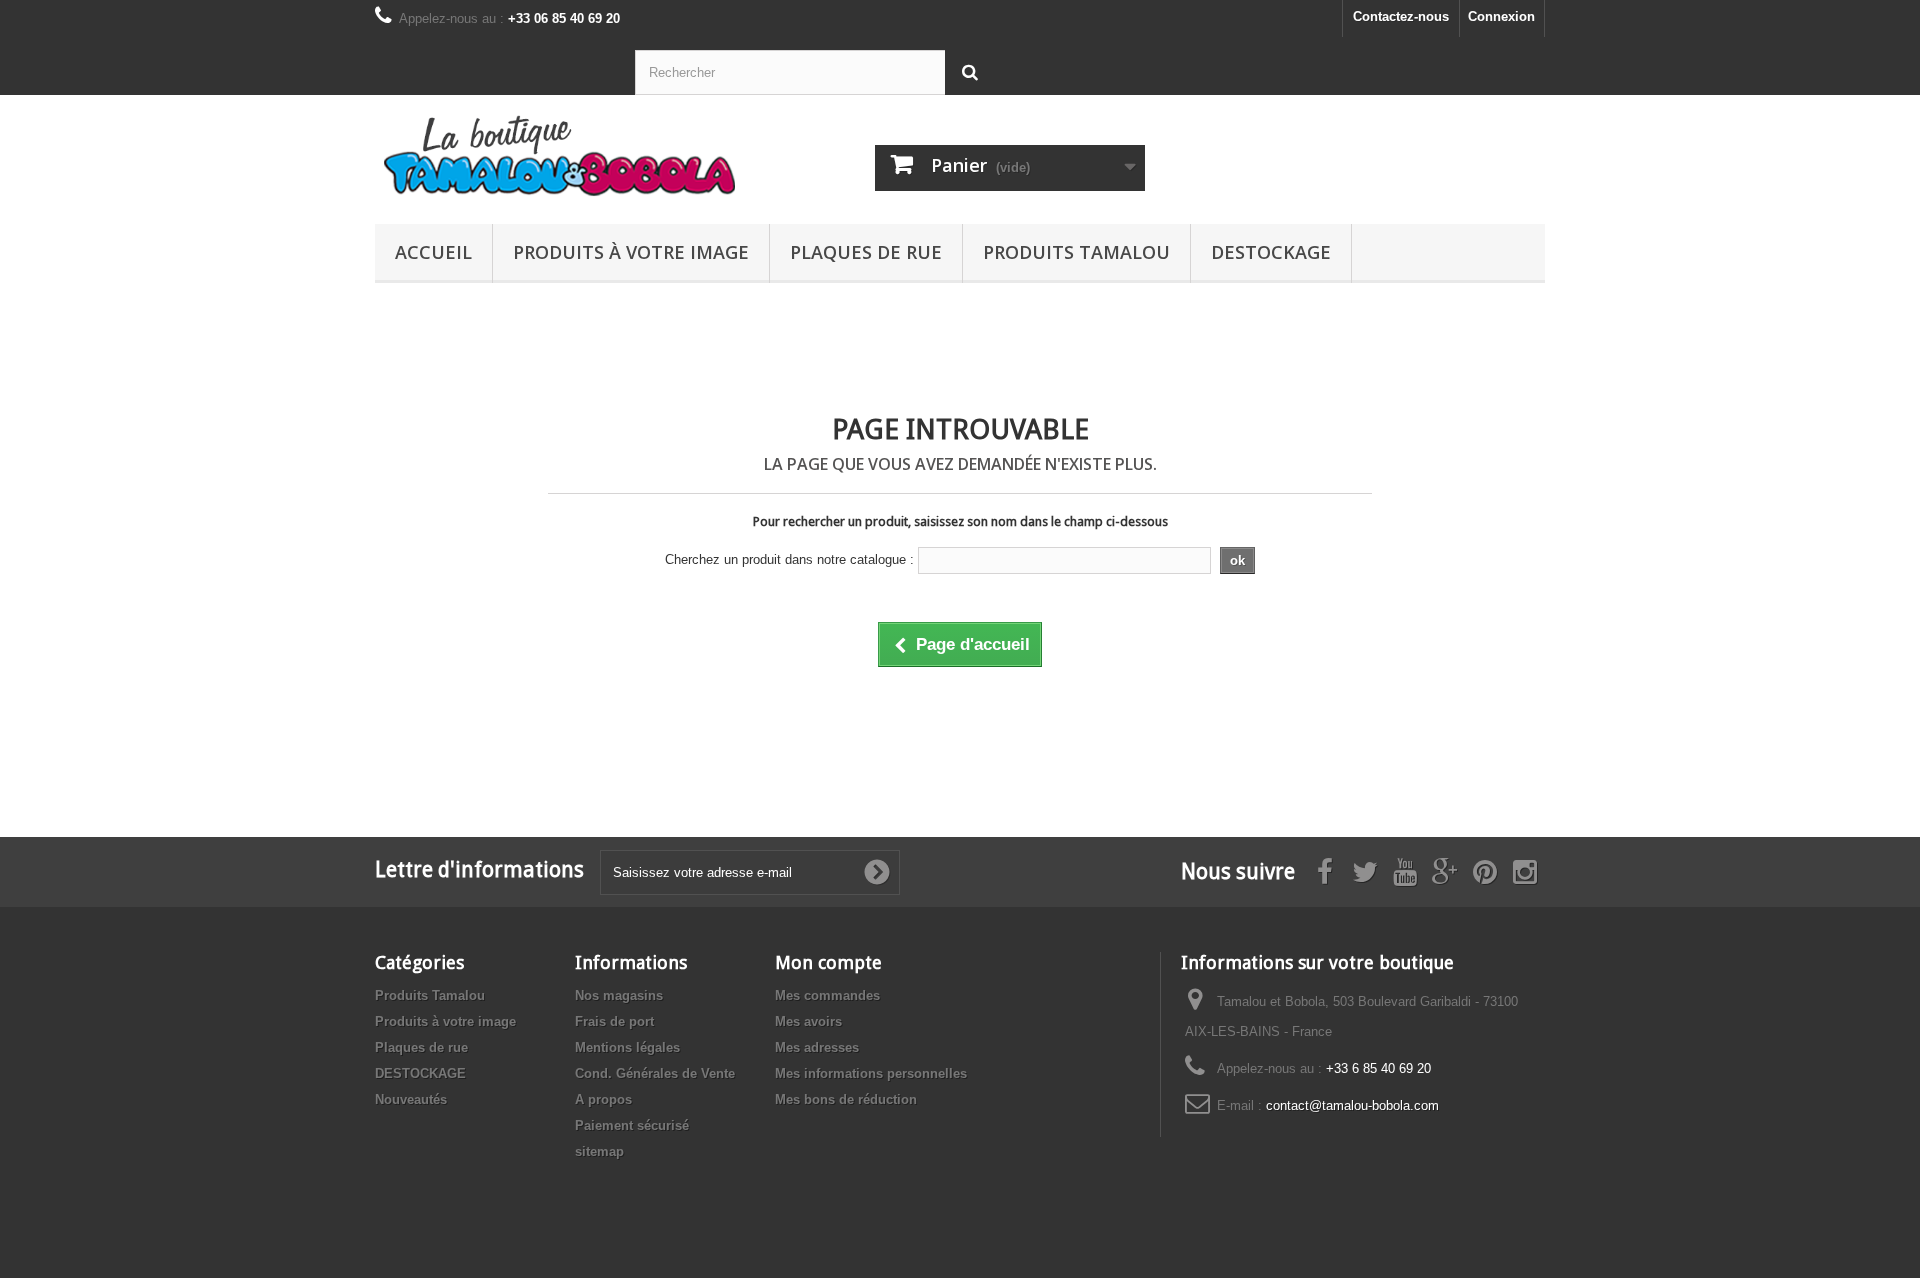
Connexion (1501, 16)
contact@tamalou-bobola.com (1352, 1105)
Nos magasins (619, 995)
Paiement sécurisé (632, 1125)
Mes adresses (817, 1047)
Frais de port (614, 1021)
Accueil (433, 252)
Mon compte (828, 962)
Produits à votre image (631, 252)
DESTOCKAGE (1271, 252)
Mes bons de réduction (846, 1099)
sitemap (599, 1151)
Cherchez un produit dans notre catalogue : (789, 559)
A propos (603, 1099)
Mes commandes (827, 995)
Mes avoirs (808, 1021)
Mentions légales (627, 1047)
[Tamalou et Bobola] (560, 154)
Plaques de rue (866, 252)
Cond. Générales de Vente (655, 1073)
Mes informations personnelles (871, 1073)
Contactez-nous (1401, 16)
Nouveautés (411, 1099)
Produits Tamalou (1076, 252)
